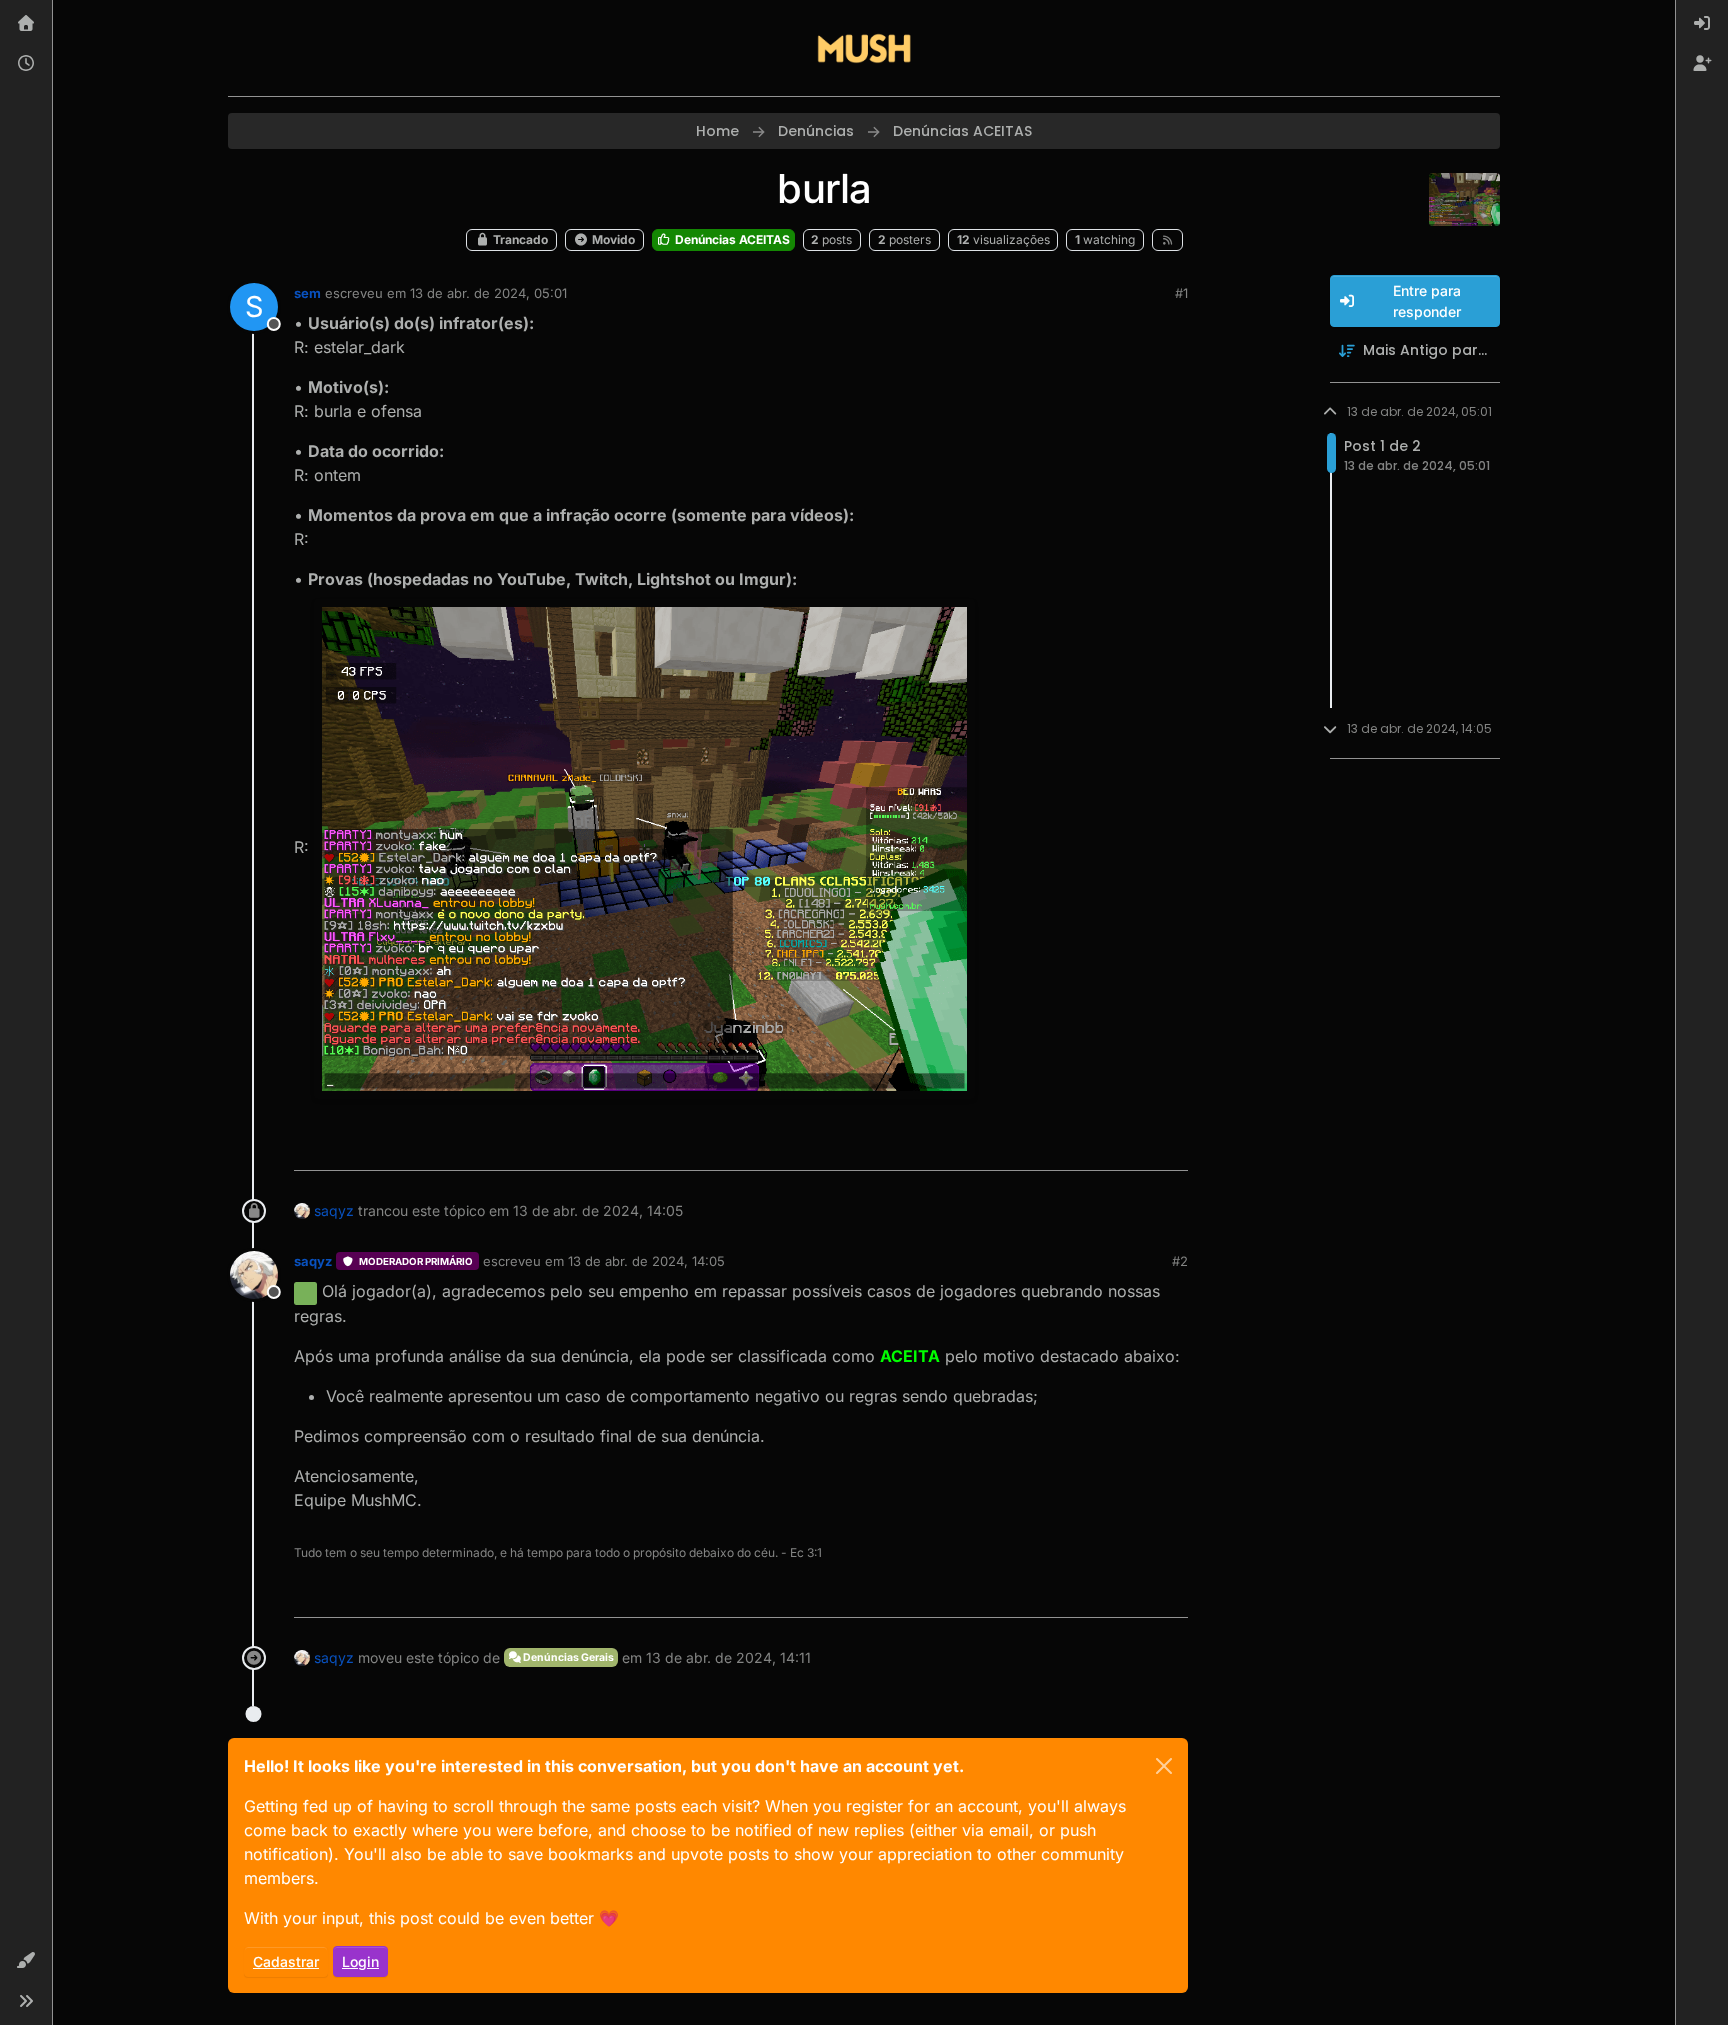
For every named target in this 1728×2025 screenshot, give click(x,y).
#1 (1181, 293)
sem (307, 293)
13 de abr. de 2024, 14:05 (646, 1261)
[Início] (26, 24)
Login (360, 1961)
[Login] (1702, 24)
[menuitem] (1702, 24)
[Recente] (26, 64)
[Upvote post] (1100, 1146)
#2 (1180, 1261)
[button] (26, 1961)
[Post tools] (1171, 1146)
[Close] (1164, 1766)
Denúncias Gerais (567, 1657)
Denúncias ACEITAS (731, 239)
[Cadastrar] (1702, 64)
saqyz (334, 1210)
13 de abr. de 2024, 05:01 (488, 293)
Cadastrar (286, 1961)
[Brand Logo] (864, 48)
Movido (612, 239)
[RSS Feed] (1167, 240)
